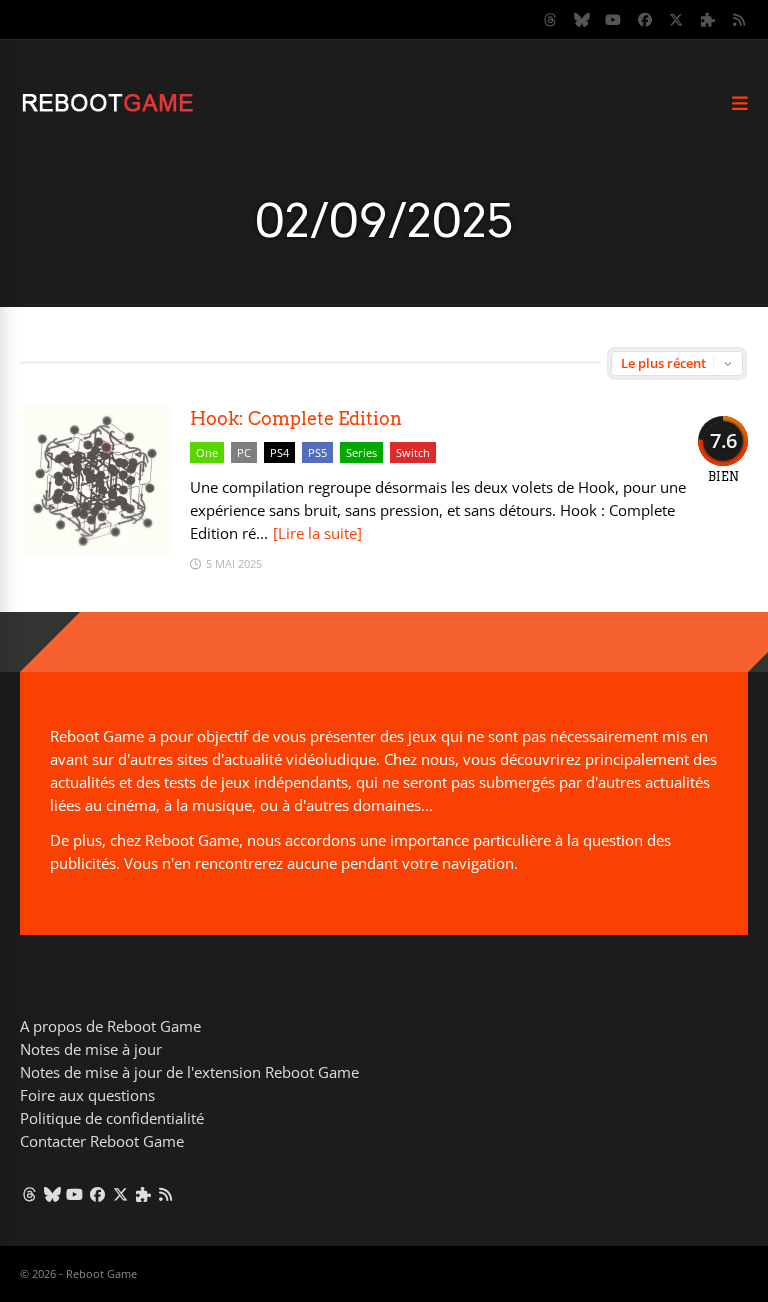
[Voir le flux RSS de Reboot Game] (740, 20)
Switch (413, 452)
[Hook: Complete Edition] (95, 550)
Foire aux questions (87, 1095)
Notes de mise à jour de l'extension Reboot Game (189, 1072)
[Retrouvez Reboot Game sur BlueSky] (582, 20)
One (207, 452)
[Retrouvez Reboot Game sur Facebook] (645, 20)
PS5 (317, 452)
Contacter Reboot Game (102, 1141)
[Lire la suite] (317, 533)
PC (244, 452)
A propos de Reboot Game (110, 1026)
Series (361, 452)
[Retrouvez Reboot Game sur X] (677, 20)
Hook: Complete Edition (296, 418)
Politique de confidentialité (112, 1118)
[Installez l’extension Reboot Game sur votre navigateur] (708, 20)
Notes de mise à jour (91, 1049)
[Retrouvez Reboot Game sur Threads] (551, 20)
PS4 (279, 452)
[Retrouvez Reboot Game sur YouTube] (614, 20)
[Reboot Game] (107, 109)
